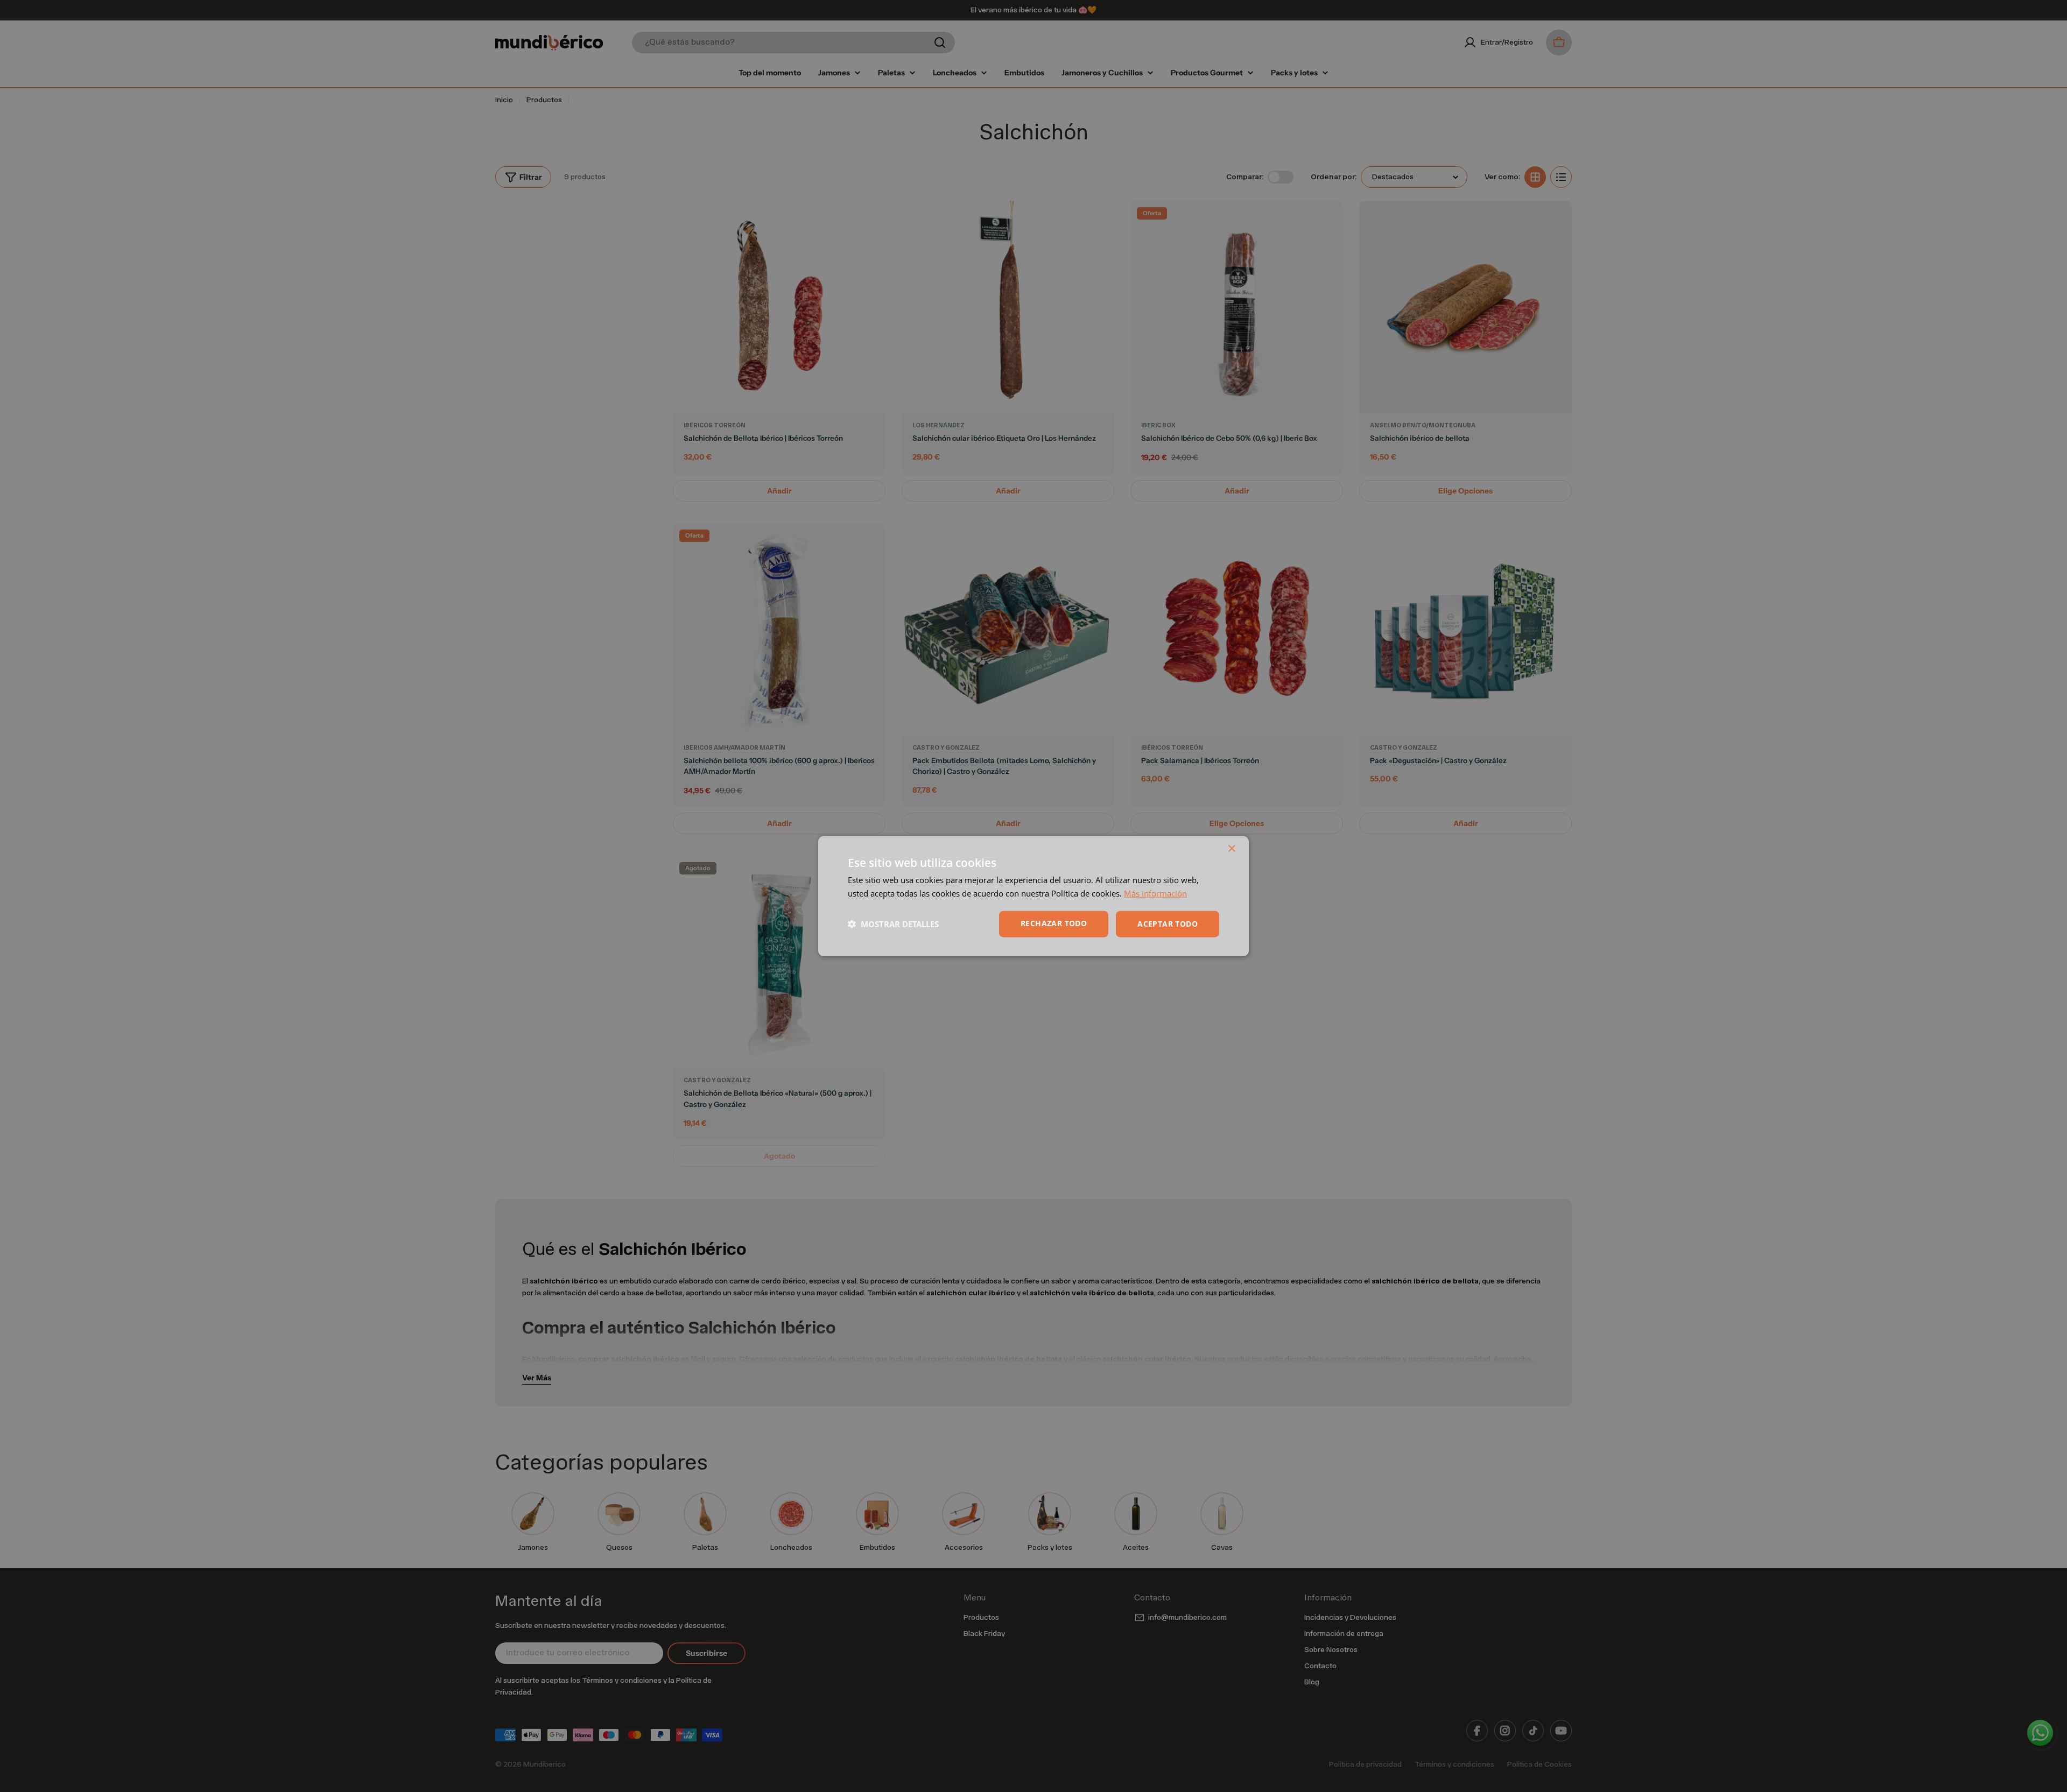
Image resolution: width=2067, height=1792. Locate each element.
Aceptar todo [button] (1168, 924)
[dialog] (1033, 896)
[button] (893, 924)
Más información (1155, 893)
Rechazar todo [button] (1054, 923)
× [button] (1231, 849)
